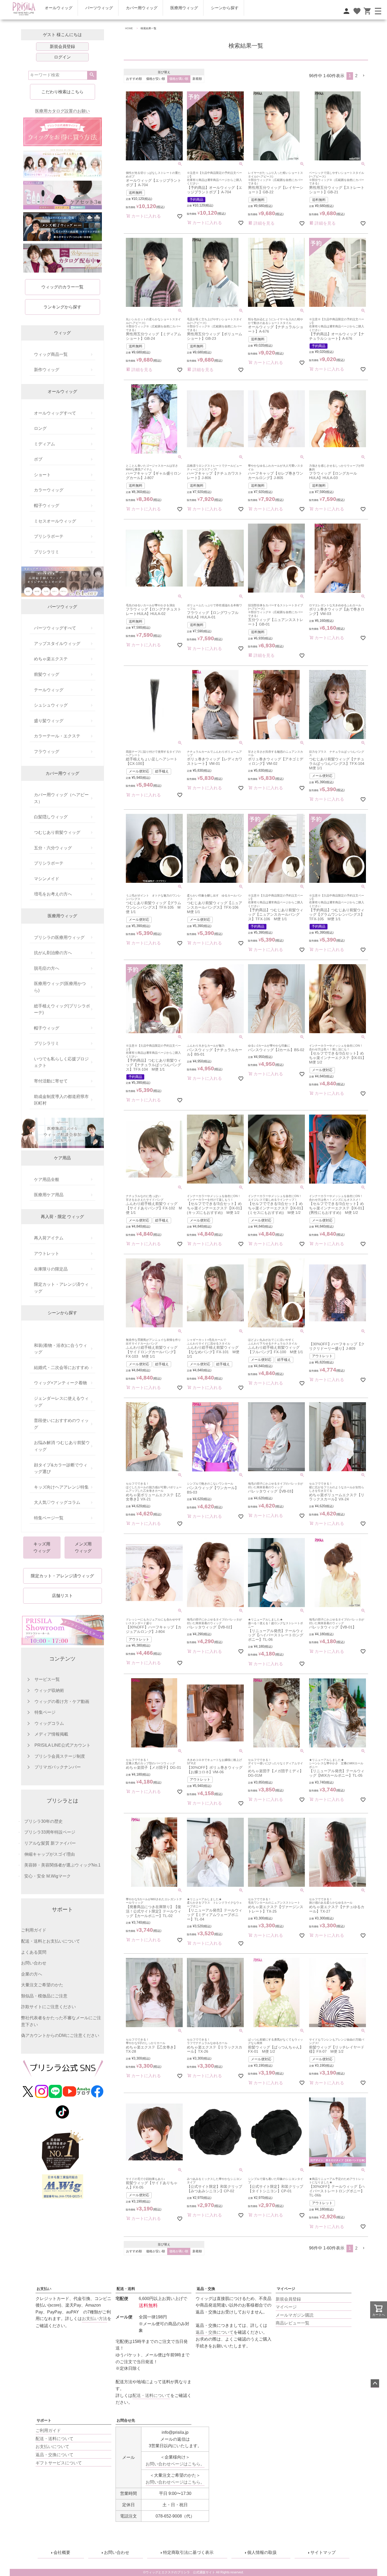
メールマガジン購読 (295, 2315)
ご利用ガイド (34, 1930)
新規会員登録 (62, 46)
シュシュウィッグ (51, 705)
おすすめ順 (134, 79)
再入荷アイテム (49, 1238)
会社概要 (62, 2552)
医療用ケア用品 (49, 1195)
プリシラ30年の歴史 (43, 1821)
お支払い (44, 2289)
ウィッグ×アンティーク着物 (60, 1383)
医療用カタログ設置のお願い (62, 111)
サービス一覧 (47, 1679)
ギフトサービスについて (59, 2463)
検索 (92, 75)
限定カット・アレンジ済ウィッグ (61, 1288)
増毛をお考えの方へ (53, 894)
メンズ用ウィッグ (83, 1547)
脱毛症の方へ (47, 968)
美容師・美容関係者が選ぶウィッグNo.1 (62, 1865)
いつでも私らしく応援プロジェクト (61, 1062)
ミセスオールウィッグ (55, 521)
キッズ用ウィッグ (42, 1547)
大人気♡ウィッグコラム (57, 1502)
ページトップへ (375, 2383)
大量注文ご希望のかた (42, 1985)
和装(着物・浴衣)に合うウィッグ (61, 1349)
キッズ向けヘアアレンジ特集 (61, 1487)
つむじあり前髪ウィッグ (57, 832)
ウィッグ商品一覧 (51, 354)
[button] (364, 76)
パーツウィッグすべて (55, 628)
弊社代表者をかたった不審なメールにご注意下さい (61, 2021)
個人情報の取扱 (262, 2552)
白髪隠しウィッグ (51, 817)
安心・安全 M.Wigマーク (48, 1876)
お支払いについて (52, 2447)
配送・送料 (126, 2289)
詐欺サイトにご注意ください (48, 2007)
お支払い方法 (95, 2319)
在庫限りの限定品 (51, 1269)
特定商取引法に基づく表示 (188, 2552)
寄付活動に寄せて (51, 1081)
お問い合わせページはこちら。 (175, 2464)
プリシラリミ (47, 552)
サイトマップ (323, 2552)
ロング (40, 428)
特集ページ (45, 1712)
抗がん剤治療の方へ (53, 953)
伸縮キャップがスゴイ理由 (49, 1854)
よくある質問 (34, 1952)
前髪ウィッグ (47, 674)
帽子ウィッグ (47, 506)
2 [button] (356, 76)
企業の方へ (32, 1974)
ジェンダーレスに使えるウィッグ (61, 1402)
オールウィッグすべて (55, 413)
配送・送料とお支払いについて (51, 1941)
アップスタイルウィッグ (57, 644)
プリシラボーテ (49, 536)
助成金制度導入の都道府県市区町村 (61, 1100)
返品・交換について (215, 2332)
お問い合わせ (34, 1963)
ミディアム (44, 444)
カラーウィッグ (49, 490)
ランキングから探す (62, 307)
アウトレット (47, 1253)
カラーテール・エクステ (57, 736)
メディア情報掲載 (51, 1734)
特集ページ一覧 (49, 1518)
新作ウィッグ (47, 370)
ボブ (38, 459)
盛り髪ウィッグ (49, 721)
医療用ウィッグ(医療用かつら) (60, 987)
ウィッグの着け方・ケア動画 (62, 1701)
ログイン (62, 57)
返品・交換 (206, 2289)
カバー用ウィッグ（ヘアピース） (61, 798)
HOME (129, 28)
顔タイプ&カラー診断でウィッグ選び (61, 1468)
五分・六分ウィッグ (53, 848)
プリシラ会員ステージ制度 (60, 1756)
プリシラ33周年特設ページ (50, 1832)
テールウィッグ (49, 690)
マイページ (286, 2289)
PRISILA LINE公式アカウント (63, 1745)
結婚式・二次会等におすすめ (61, 1368)
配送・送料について (54, 2439)
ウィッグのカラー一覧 (62, 287)
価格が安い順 (156, 79)
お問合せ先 (126, 2420)
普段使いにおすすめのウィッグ (61, 1424)
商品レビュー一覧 (292, 2323)
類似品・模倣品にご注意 (44, 1996)
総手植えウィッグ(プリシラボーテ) (62, 1009)
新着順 (197, 79)
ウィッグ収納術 (49, 1690)
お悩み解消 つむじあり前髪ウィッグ (62, 1446)
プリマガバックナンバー (58, 1767)
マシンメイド (47, 879)
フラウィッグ (47, 752)
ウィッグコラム (49, 1723)
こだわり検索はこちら (62, 92)
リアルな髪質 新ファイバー (50, 1843)
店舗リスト (62, 1596)
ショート (42, 475)
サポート (44, 2420)
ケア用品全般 (47, 1179)
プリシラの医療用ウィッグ (59, 937)
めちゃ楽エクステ (51, 659)
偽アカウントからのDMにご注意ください (60, 2035)
